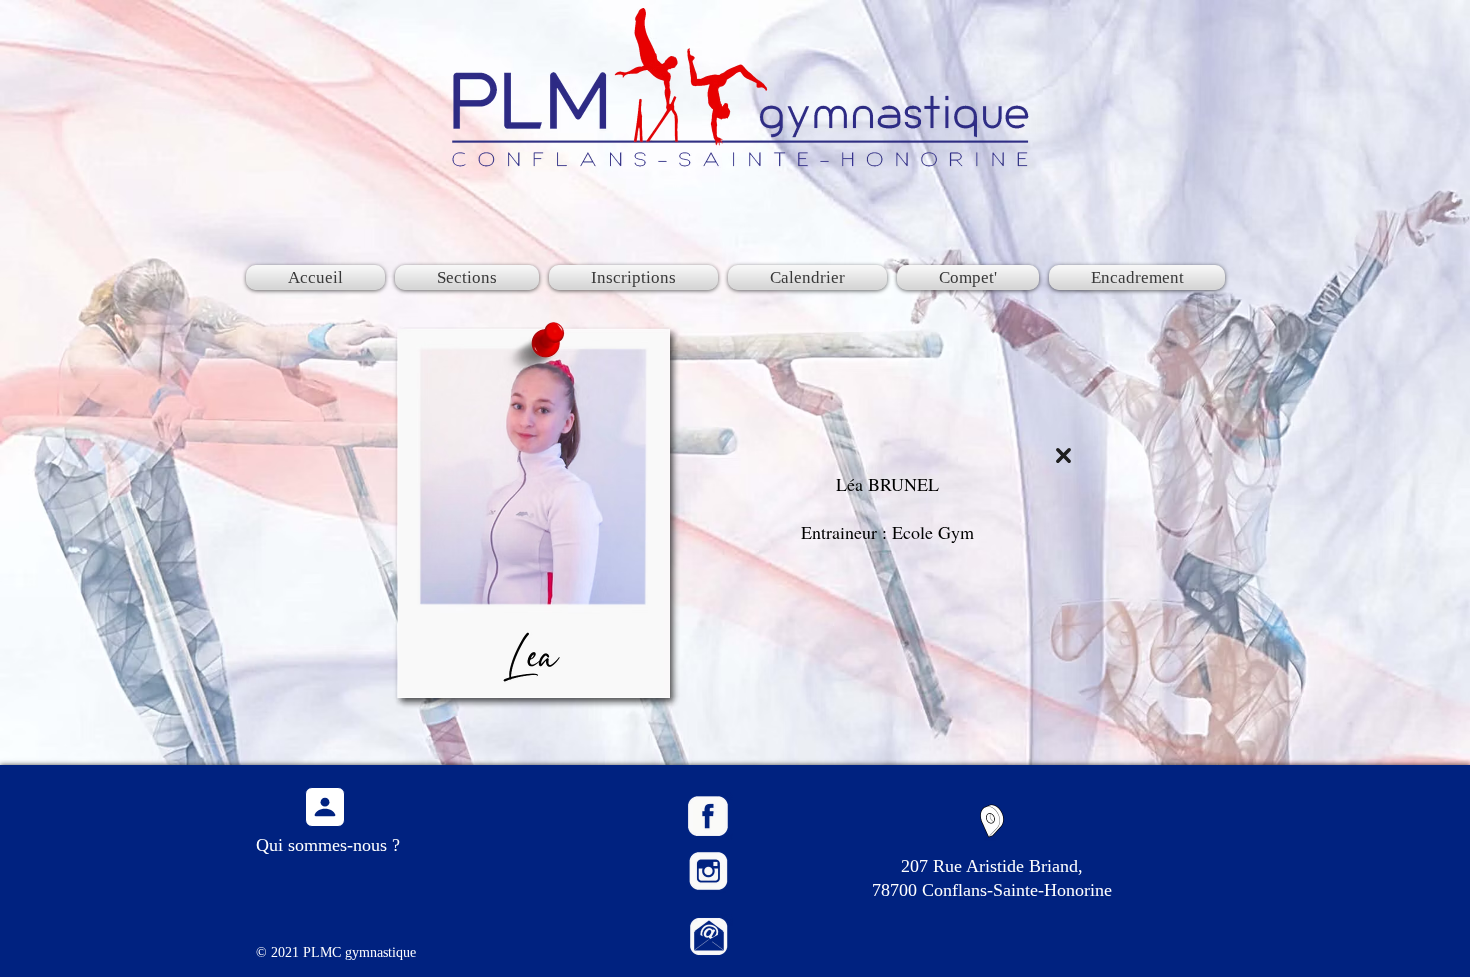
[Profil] (325, 807)
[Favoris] (1064, 455)
